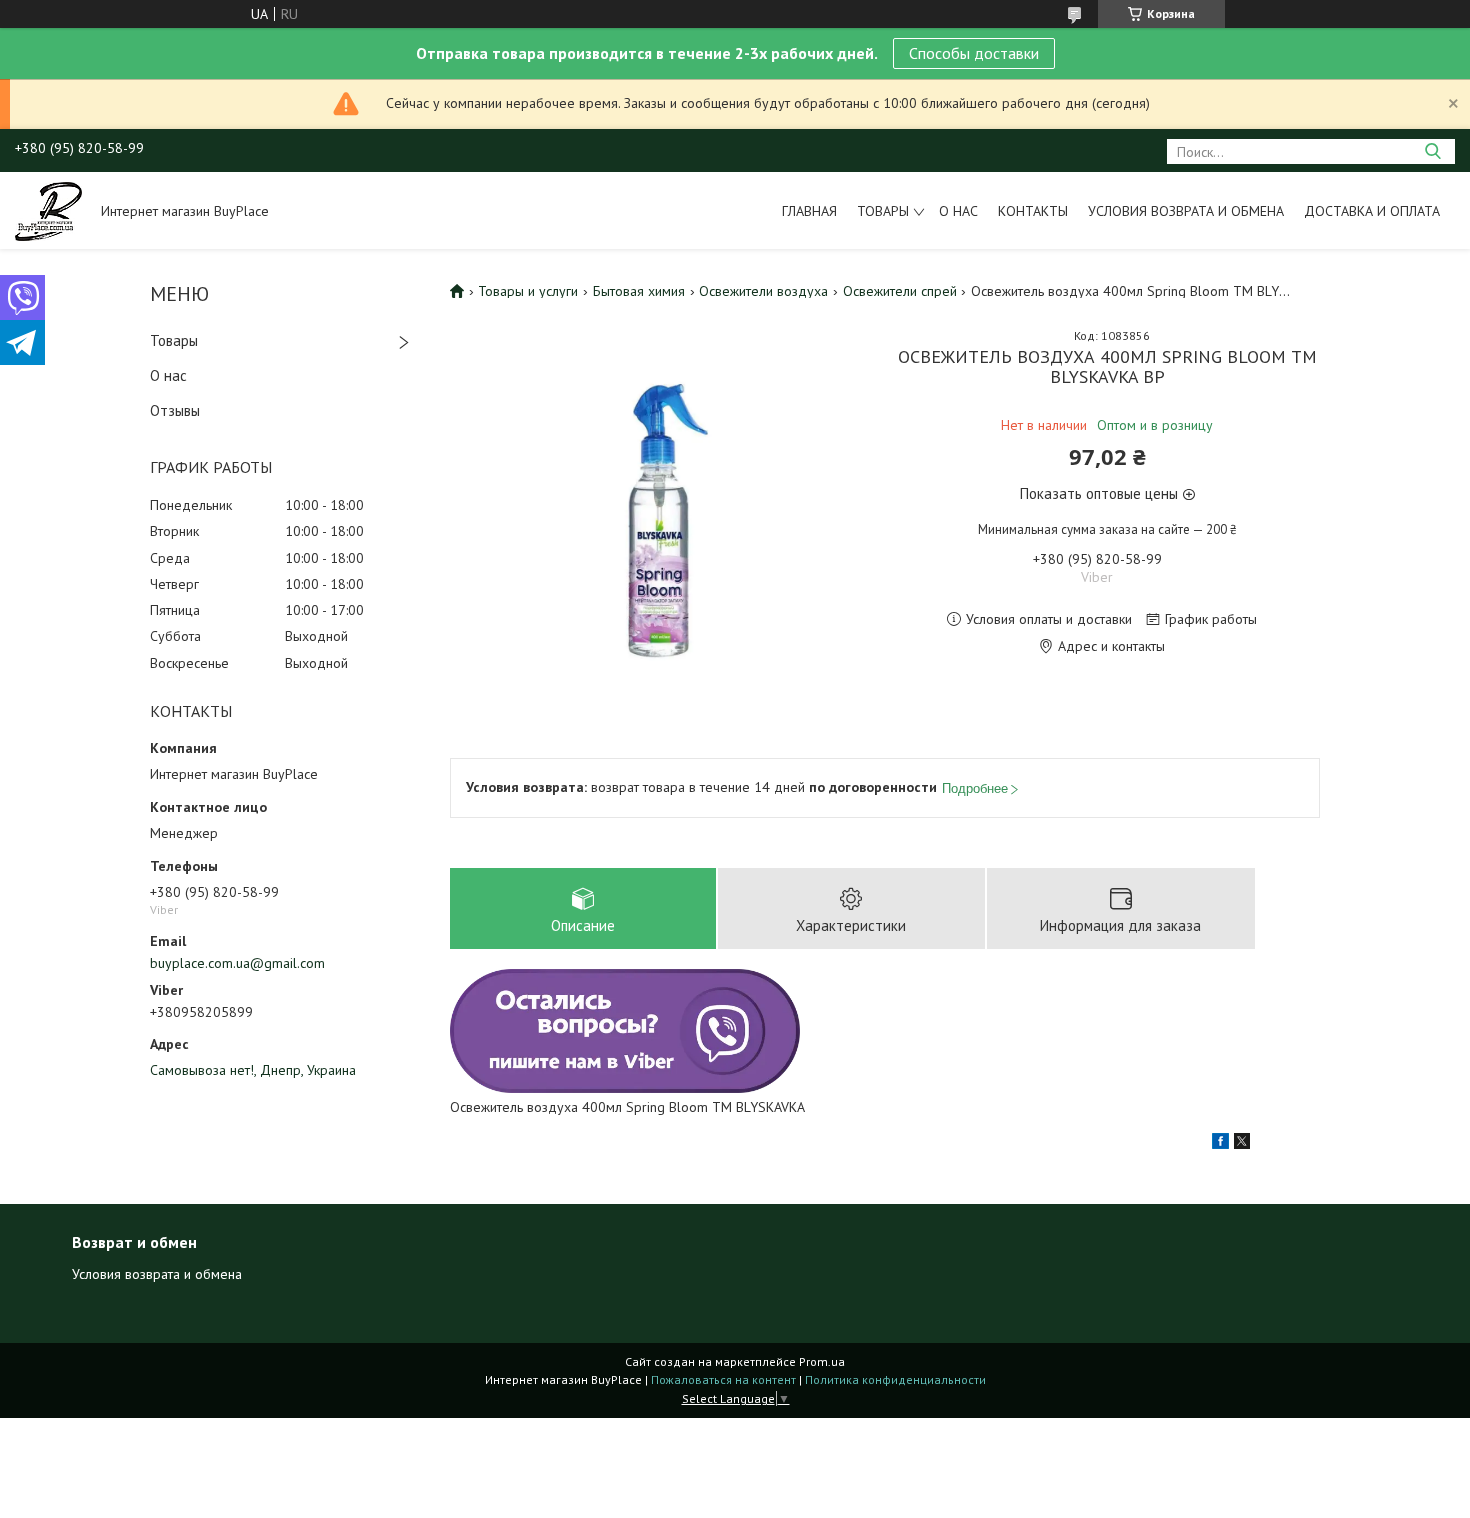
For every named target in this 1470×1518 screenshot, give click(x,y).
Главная (809, 211)
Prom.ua (822, 1361)
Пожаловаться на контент (723, 1379)
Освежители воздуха (763, 291)
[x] (1242, 1144)
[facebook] (1220, 1144)
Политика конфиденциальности (895, 1379)
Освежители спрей (900, 291)
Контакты (1033, 211)
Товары (883, 211)
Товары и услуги (528, 291)
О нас (958, 211)
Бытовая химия (639, 291)
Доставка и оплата (1372, 211)
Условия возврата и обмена (1186, 211)
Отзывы (175, 410)
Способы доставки (974, 53)
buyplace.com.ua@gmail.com (237, 963)
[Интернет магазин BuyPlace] (48, 210)
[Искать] (1432, 151)
